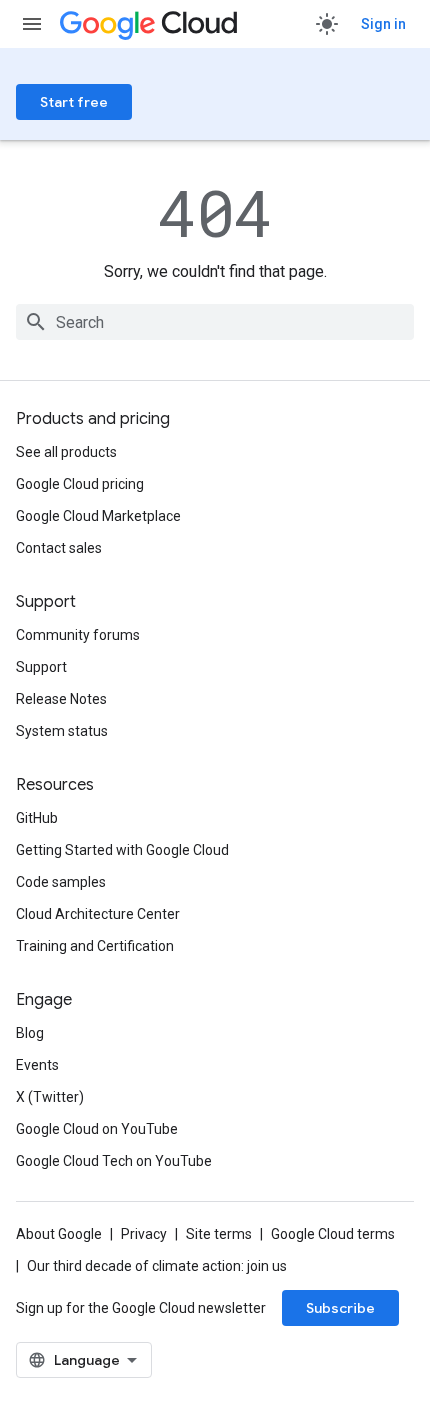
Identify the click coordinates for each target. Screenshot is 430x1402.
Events (37, 1065)
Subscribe (340, 1308)
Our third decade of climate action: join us (157, 1266)
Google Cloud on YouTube (97, 1129)
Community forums (78, 635)
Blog (30, 1033)
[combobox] (215, 322)
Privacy (144, 1234)
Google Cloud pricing (80, 484)
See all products (66, 452)
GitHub (37, 818)
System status (62, 731)
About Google (59, 1234)
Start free (74, 102)
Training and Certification (95, 946)
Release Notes (61, 699)
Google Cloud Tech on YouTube (114, 1161)
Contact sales (59, 548)
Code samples (61, 882)
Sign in (383, 24)
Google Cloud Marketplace (98, 516)
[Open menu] (32, 24)
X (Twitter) (50, 1097)
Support (41, 667)
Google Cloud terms (333, 1234)
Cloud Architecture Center (98, 914)
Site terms (219, 1234)
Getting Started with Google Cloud (122, 850)
